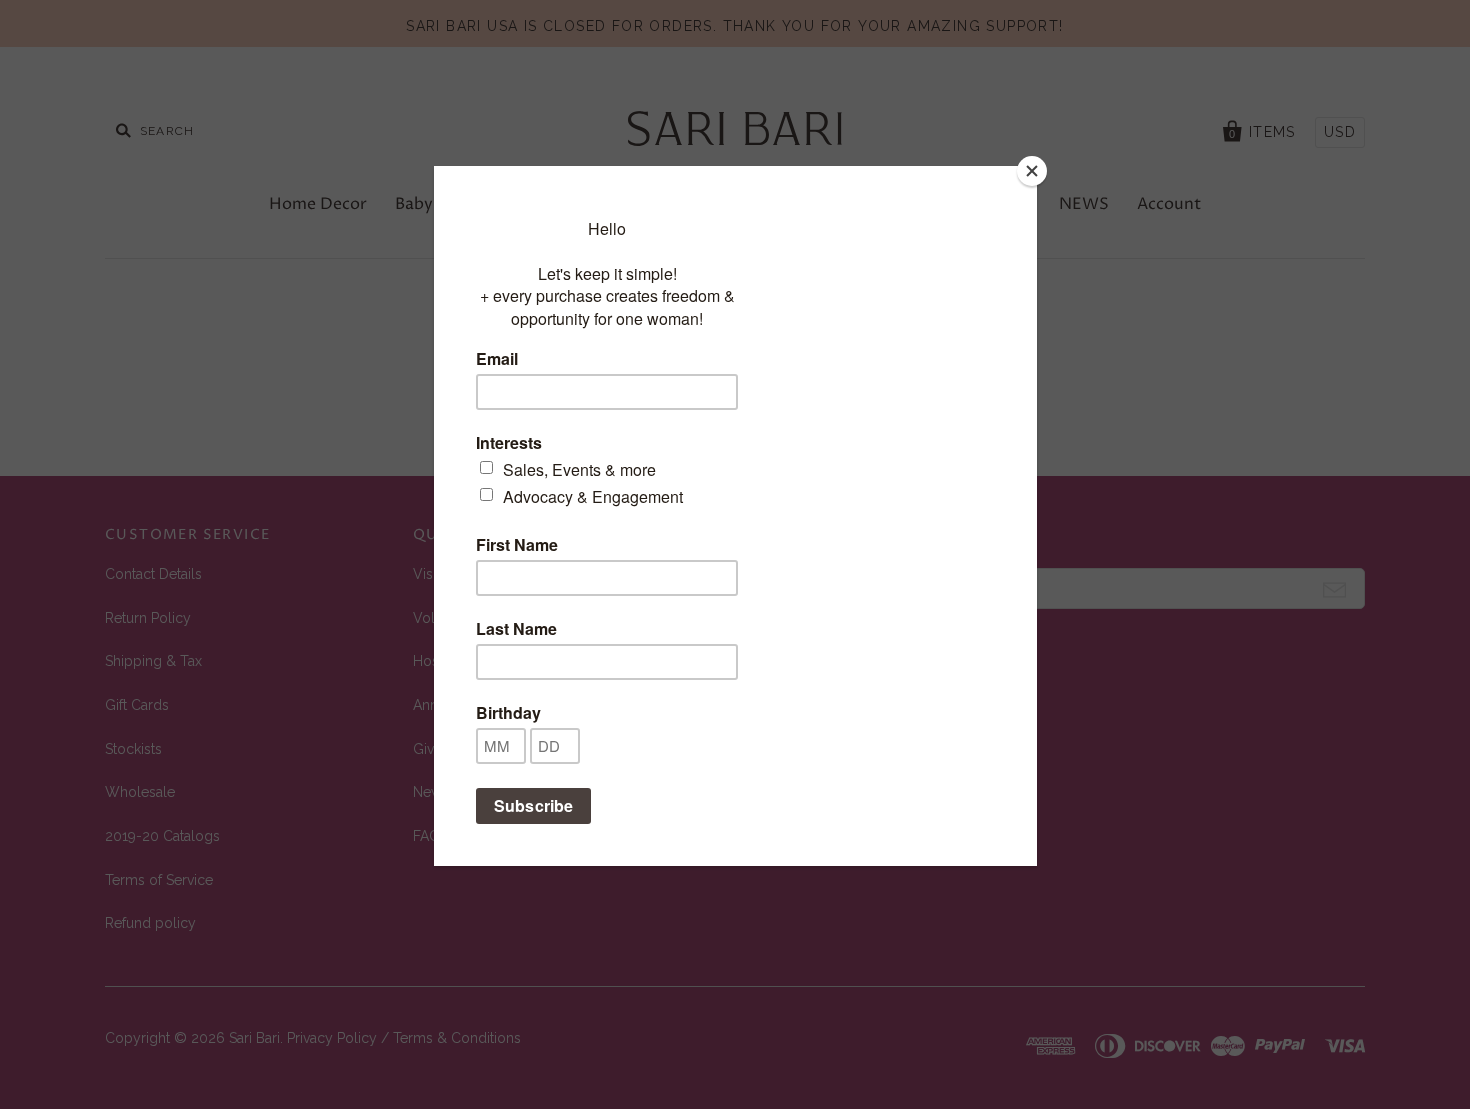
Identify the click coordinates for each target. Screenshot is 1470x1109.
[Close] (1032, 171)
